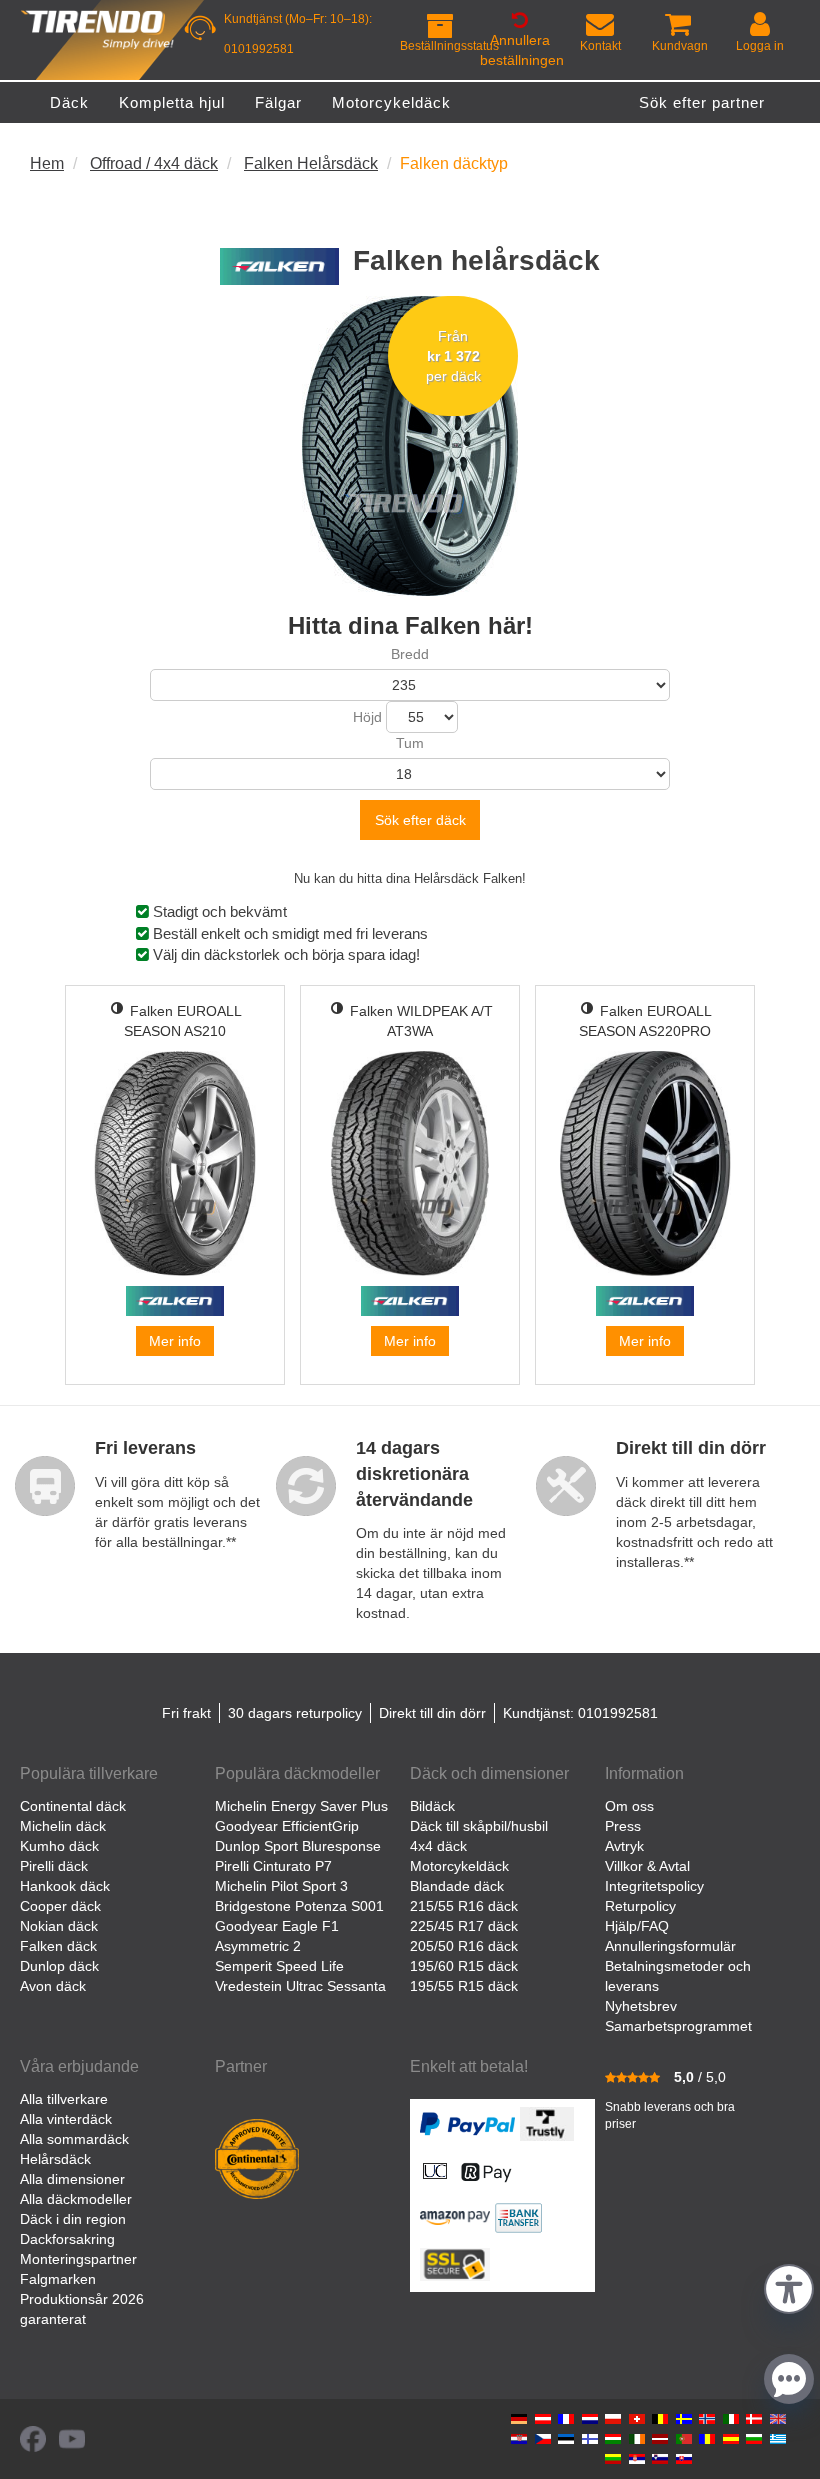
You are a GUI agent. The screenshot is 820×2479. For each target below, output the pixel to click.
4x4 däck (438, 1846)
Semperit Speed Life (279, 1966)
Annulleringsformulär (670, 1946)
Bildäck (432, 1806)
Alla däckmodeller (76, 2199)
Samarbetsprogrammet (678, 2026)
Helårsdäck (55, 2159)
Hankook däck (65, 1886)
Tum (410, 743)
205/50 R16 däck (464, 1946)
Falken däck (58, 1946)
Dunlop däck (59, 1966)
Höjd (367, 717)
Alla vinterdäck (66, 2119)
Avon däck (53, 1986)
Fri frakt (186, 1713)
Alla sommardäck (74, 2139)
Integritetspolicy (654, 1886)
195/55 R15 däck (464, 1986)
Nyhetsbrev (641, 2006)
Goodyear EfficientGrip (287, 1826)
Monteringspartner (78, 2259)
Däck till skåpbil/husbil (479, 1826)
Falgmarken (58, 2279)
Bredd (410, 654)
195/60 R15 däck (464, 1966)
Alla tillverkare (64, 2099)
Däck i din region (73, 2219)
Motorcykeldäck (459, 1866)
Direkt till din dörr (432, 1713)
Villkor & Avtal (647, 1866)
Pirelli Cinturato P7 (273, 1866)
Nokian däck (59, 1926)
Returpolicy (640, 1906)
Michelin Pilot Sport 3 (281, 1886)
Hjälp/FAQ (637, 1926)
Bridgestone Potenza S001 (299, 1906)
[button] (789, 2286)
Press (623, 1826)
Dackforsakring (67, 2239)
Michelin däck (63, 1826)
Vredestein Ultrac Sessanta (300, 1986)
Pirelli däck (54, 1866)
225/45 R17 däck (464, 1926)
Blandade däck (457, 1886)
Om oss (629, 1806)
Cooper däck (60, 1906)
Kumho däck (59, 1846)
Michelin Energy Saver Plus (301, 1806)
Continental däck (73, 1806)
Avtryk (624, 1846)
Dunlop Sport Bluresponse (298, 1846)
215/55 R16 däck (464, 1906)
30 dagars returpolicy (295, 1713)
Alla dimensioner (72, 2179)
